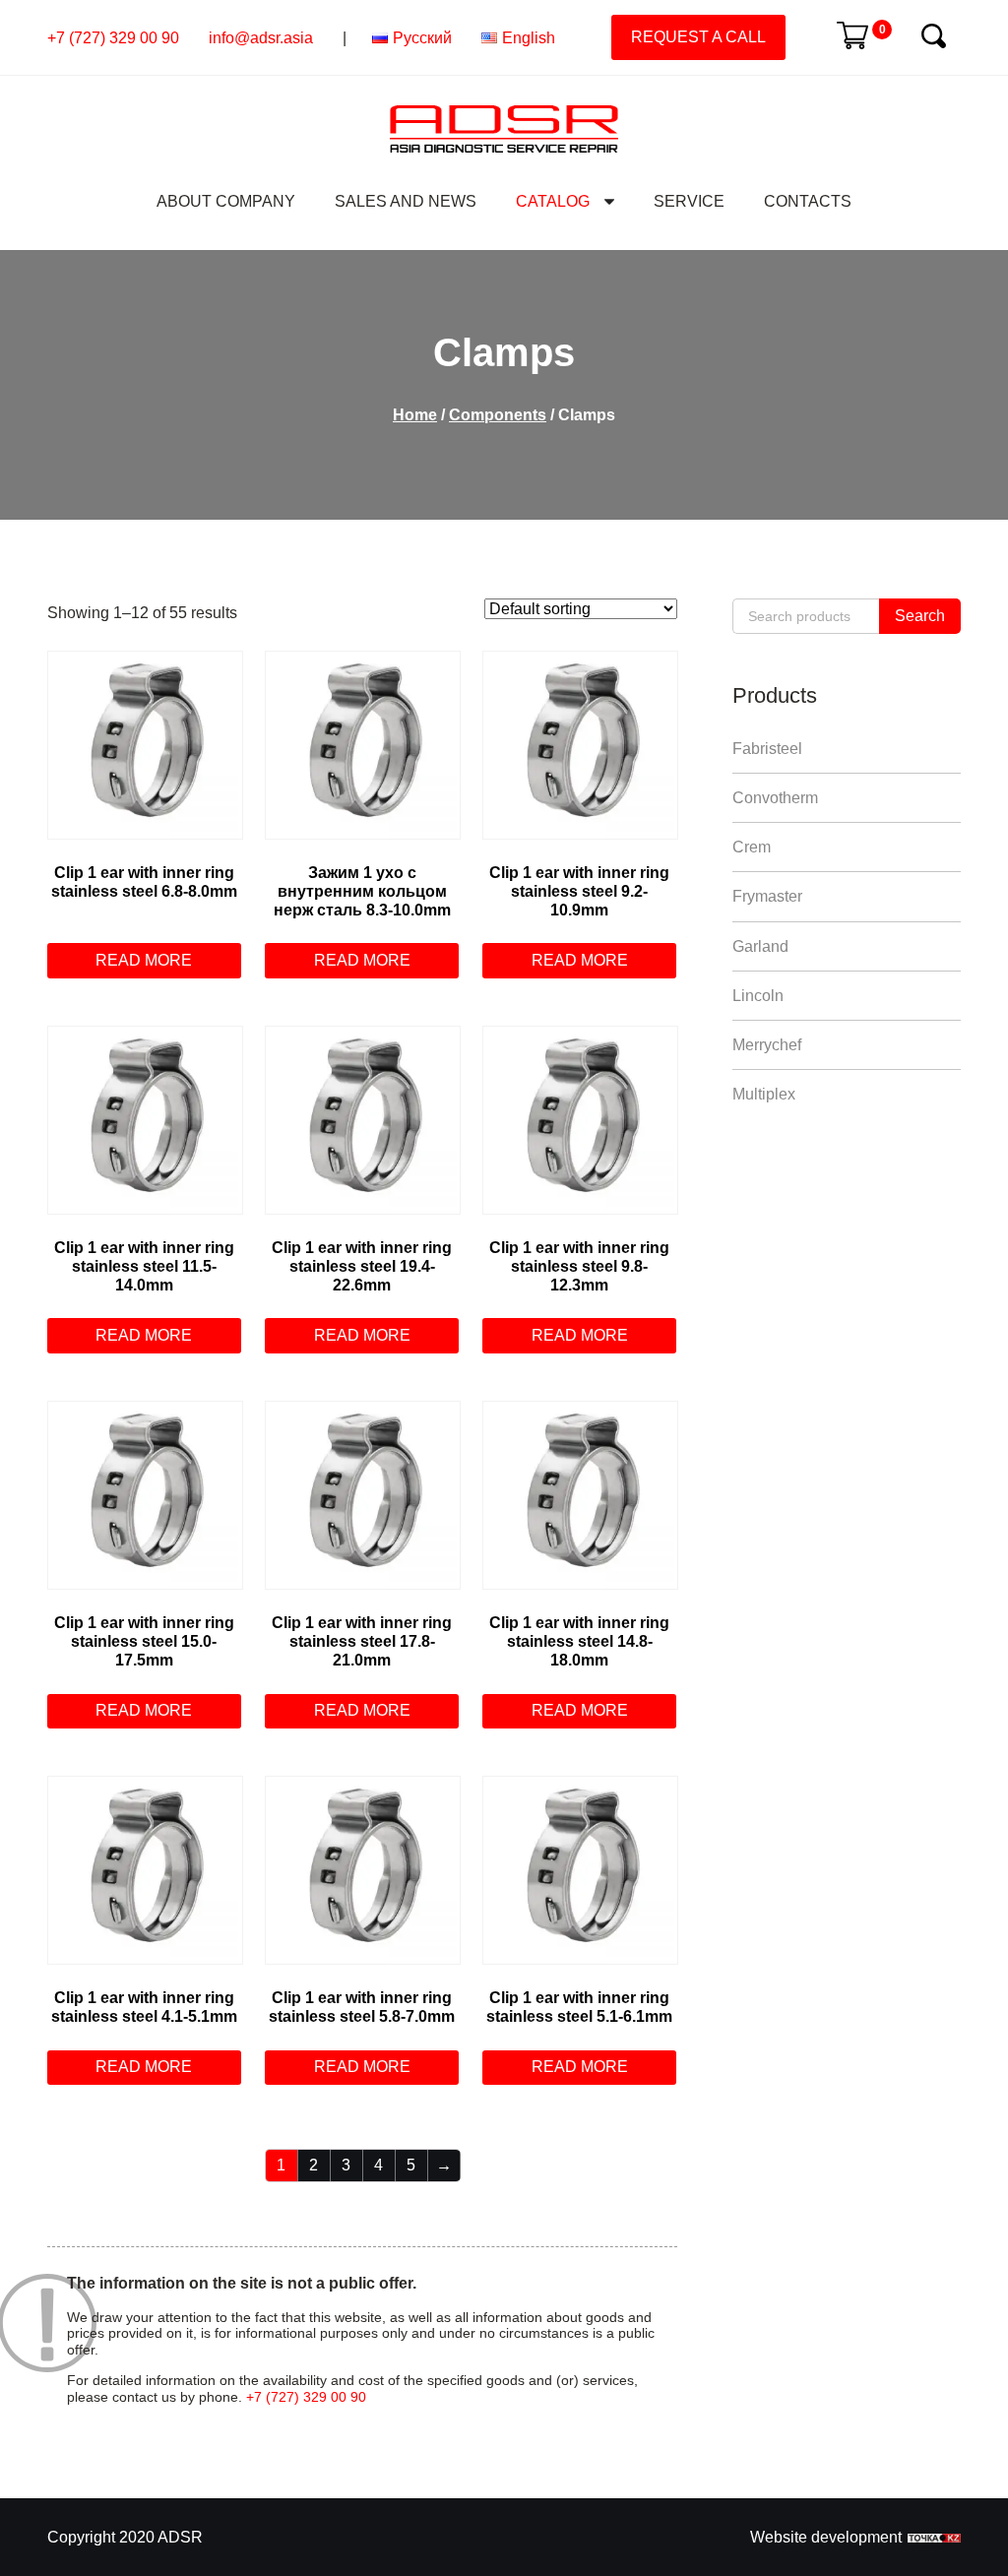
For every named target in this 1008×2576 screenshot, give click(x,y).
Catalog (553, 201)
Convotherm (775, 798)
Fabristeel (767, 749)
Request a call (698, 37)
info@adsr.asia (261, 38)
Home (415, 415)
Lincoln (758, 996)
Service (689, 201)
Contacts (808, 201)
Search (920, 616)
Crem (752, 847)
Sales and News (406, 201)
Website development (826, 2537)
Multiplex (764, 1094)
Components (498, 415)
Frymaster (767, 896)
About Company (226, 201)
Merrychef (767, 1045)
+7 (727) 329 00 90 (113, 38)
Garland (760, 946)
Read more (144, 960)
